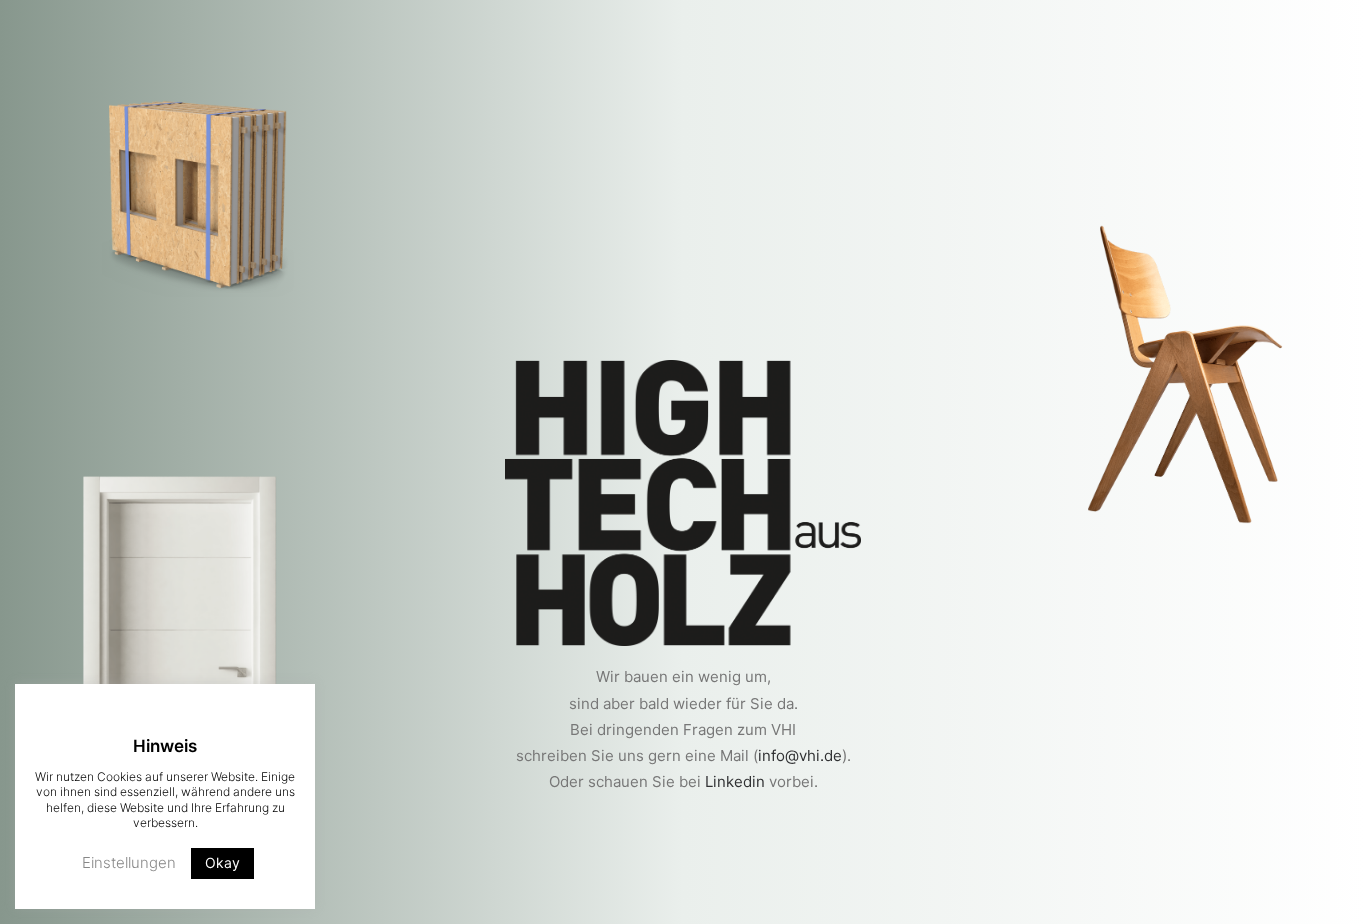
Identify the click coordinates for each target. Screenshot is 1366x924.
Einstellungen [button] (129, 862)
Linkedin (735, 781)
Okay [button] (222, 862)
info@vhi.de (800, 755)
